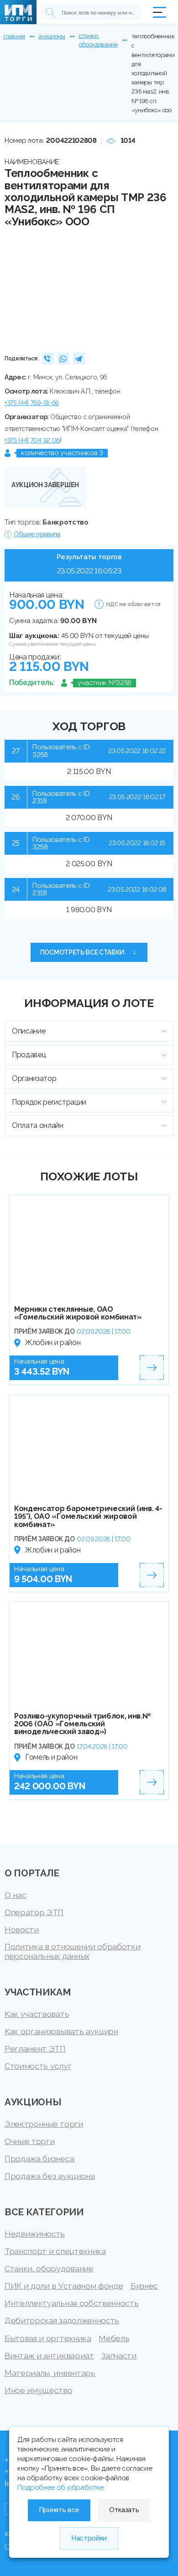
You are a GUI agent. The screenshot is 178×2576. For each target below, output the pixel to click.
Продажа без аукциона (50, 2176)
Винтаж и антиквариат (49, 2355)
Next (163, 289)
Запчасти (119, 2355)
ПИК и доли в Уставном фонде (64, 2286)
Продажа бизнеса (39, 2158)
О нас (15, 1895)
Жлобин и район (53, 1343)
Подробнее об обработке (60, 2488)
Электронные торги (44, 2124)
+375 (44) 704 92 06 (32, 440)
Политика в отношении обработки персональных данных (72, 1951)
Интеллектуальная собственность (71, 2303)
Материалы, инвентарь (50, 2373)
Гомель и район (51, 1757)
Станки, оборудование (49, 2268)
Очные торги (29, 2141)
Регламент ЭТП (35, 2049)
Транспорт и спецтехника (55, 2251)
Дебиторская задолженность (62, 2320)
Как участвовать (37, 2014)
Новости (22, 1929)
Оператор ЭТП (34, 1912)
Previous (15, 289)
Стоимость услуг (38, 2066)
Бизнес (144, 2286)
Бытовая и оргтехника (48, 2338)
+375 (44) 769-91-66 (32, 403)
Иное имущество (39, 2390)
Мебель (114, 2338)
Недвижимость (35, 2234)
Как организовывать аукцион (61, 2031)
